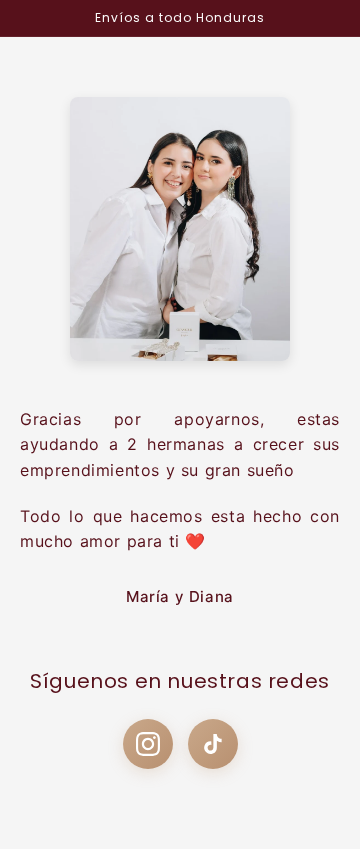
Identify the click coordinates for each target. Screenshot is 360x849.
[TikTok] (213, 744)
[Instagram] (148, 744)
